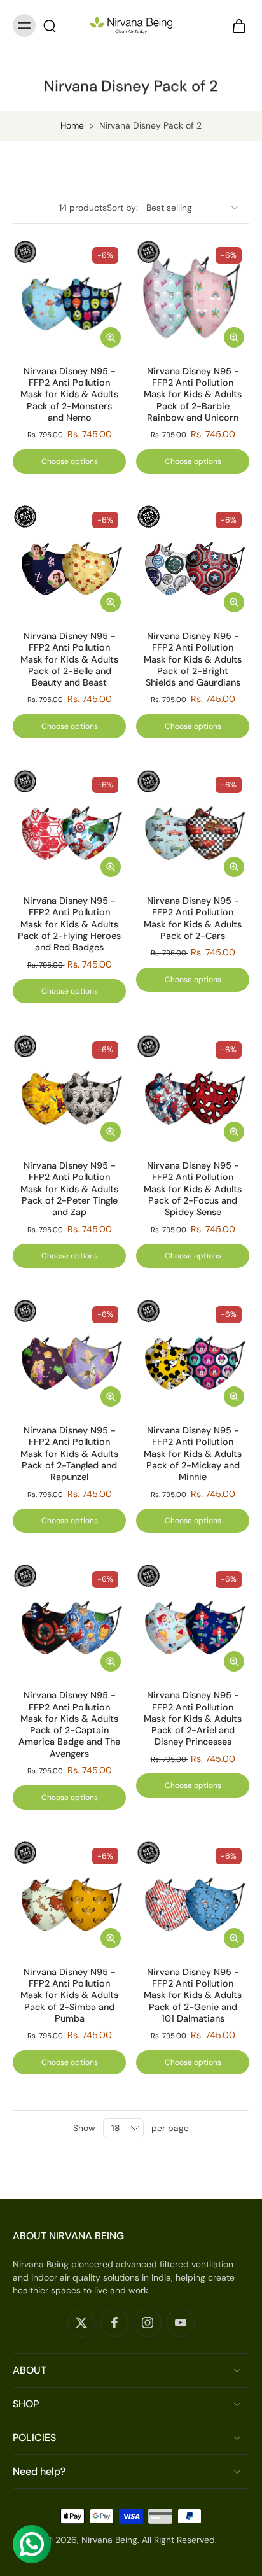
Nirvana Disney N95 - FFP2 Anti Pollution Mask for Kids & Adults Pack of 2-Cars (193, 918)
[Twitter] (81, 2323)
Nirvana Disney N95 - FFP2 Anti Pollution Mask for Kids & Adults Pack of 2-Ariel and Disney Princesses (193, 1718)
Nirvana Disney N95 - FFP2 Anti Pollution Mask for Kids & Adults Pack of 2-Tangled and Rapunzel (69, 1453)
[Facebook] (114, 2323)
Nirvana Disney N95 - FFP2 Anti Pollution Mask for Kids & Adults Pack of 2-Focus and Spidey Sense (193, 1189)
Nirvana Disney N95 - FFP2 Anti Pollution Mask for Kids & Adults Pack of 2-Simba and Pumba (69, 1995)
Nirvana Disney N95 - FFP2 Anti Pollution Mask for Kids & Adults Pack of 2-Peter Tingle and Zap (69, 1189)
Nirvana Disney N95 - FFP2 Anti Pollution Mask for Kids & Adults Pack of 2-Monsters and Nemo (69, 394)
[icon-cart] (235, 25)
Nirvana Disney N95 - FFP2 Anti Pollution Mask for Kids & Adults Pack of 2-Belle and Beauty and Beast (69, 659)
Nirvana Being (109, 2540)
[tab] (22, 345)
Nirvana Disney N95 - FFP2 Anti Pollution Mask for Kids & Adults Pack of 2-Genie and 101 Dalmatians (193, 1995)
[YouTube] (181, 2323)
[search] (50, 25)
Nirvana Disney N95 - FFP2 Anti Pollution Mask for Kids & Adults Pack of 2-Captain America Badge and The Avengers (69, 1724)
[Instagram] (148, 2323)
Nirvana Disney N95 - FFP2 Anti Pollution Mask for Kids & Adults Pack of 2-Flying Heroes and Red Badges (69, 924)
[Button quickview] (111, 337)
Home (72, 125)
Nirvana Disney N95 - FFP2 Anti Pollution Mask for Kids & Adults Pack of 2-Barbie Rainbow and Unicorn (193, 394)
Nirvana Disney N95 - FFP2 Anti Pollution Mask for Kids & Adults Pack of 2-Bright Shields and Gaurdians (193, 659)
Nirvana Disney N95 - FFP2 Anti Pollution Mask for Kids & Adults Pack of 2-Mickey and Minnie (193, 1453)
